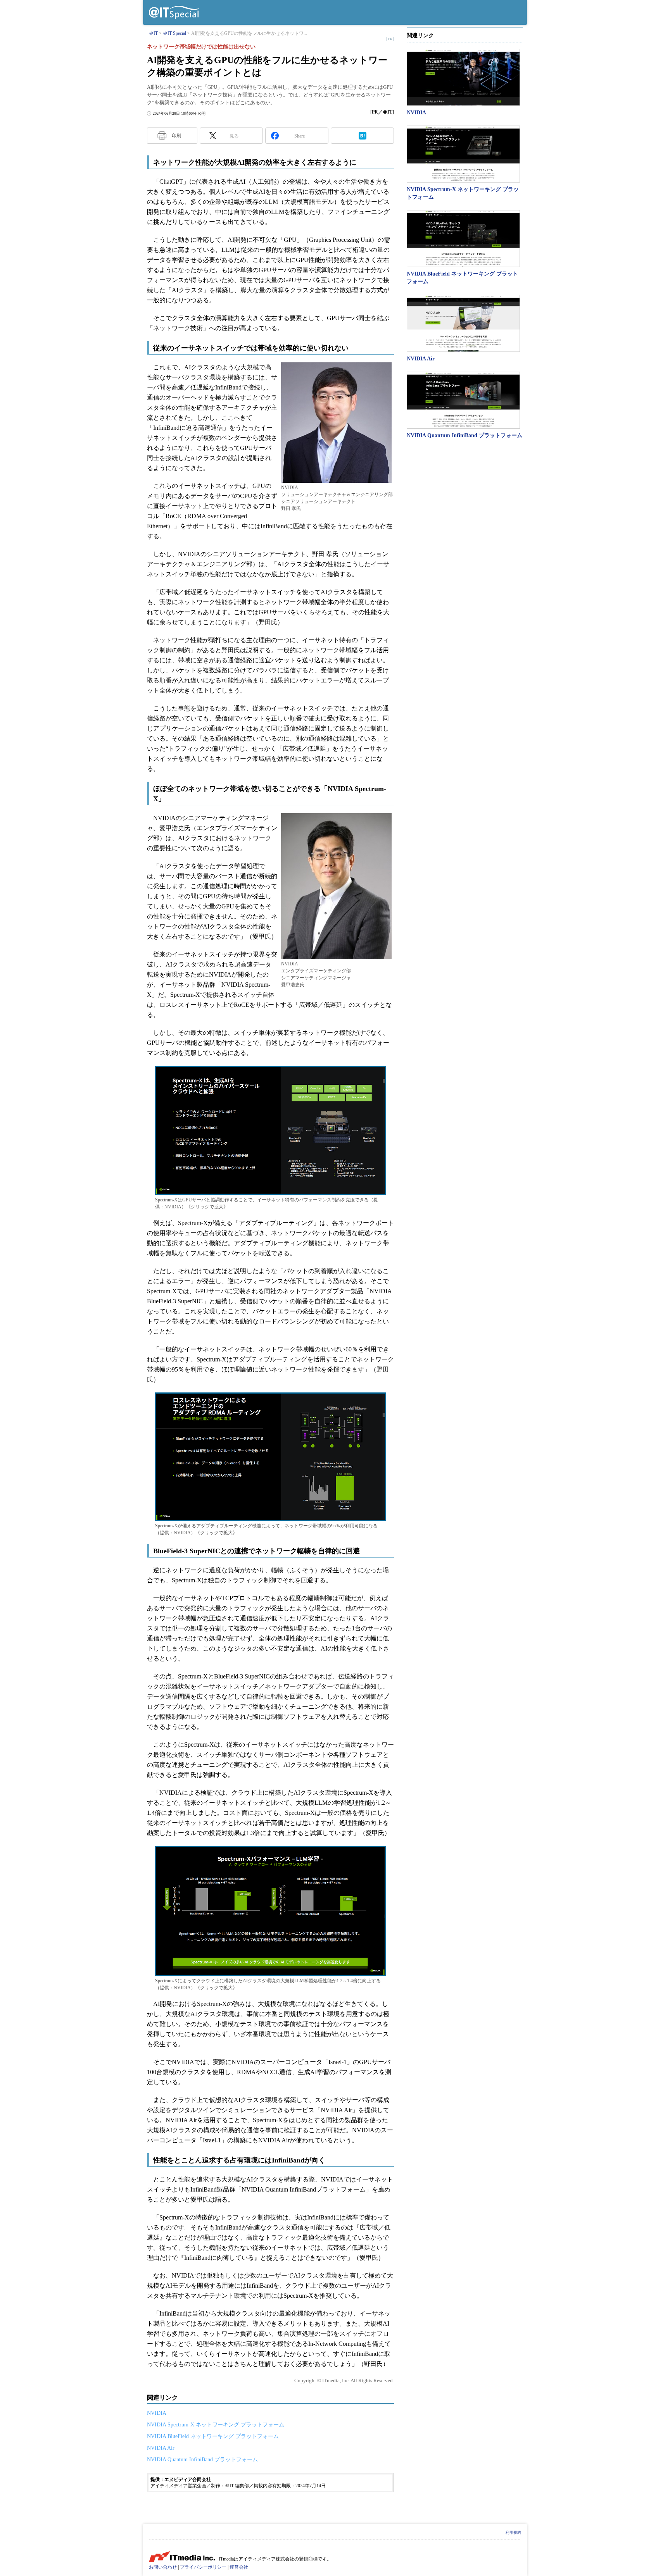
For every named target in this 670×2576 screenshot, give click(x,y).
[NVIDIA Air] (463, 323)
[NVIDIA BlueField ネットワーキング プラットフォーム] (463, 239)
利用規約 (513, 2532)
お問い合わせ (163, 2567)
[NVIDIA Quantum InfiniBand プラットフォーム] (463, 400)
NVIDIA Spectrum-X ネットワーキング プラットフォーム (216, 2425)
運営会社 (239, 2567)
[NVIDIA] (463, 77)
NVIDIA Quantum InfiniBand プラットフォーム (202, 2460)
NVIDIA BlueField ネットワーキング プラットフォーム (213, 2436)
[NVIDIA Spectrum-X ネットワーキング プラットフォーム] (463, 154)
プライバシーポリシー (203, 2567)
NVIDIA (157, 2413)
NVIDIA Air (161, 2448)
